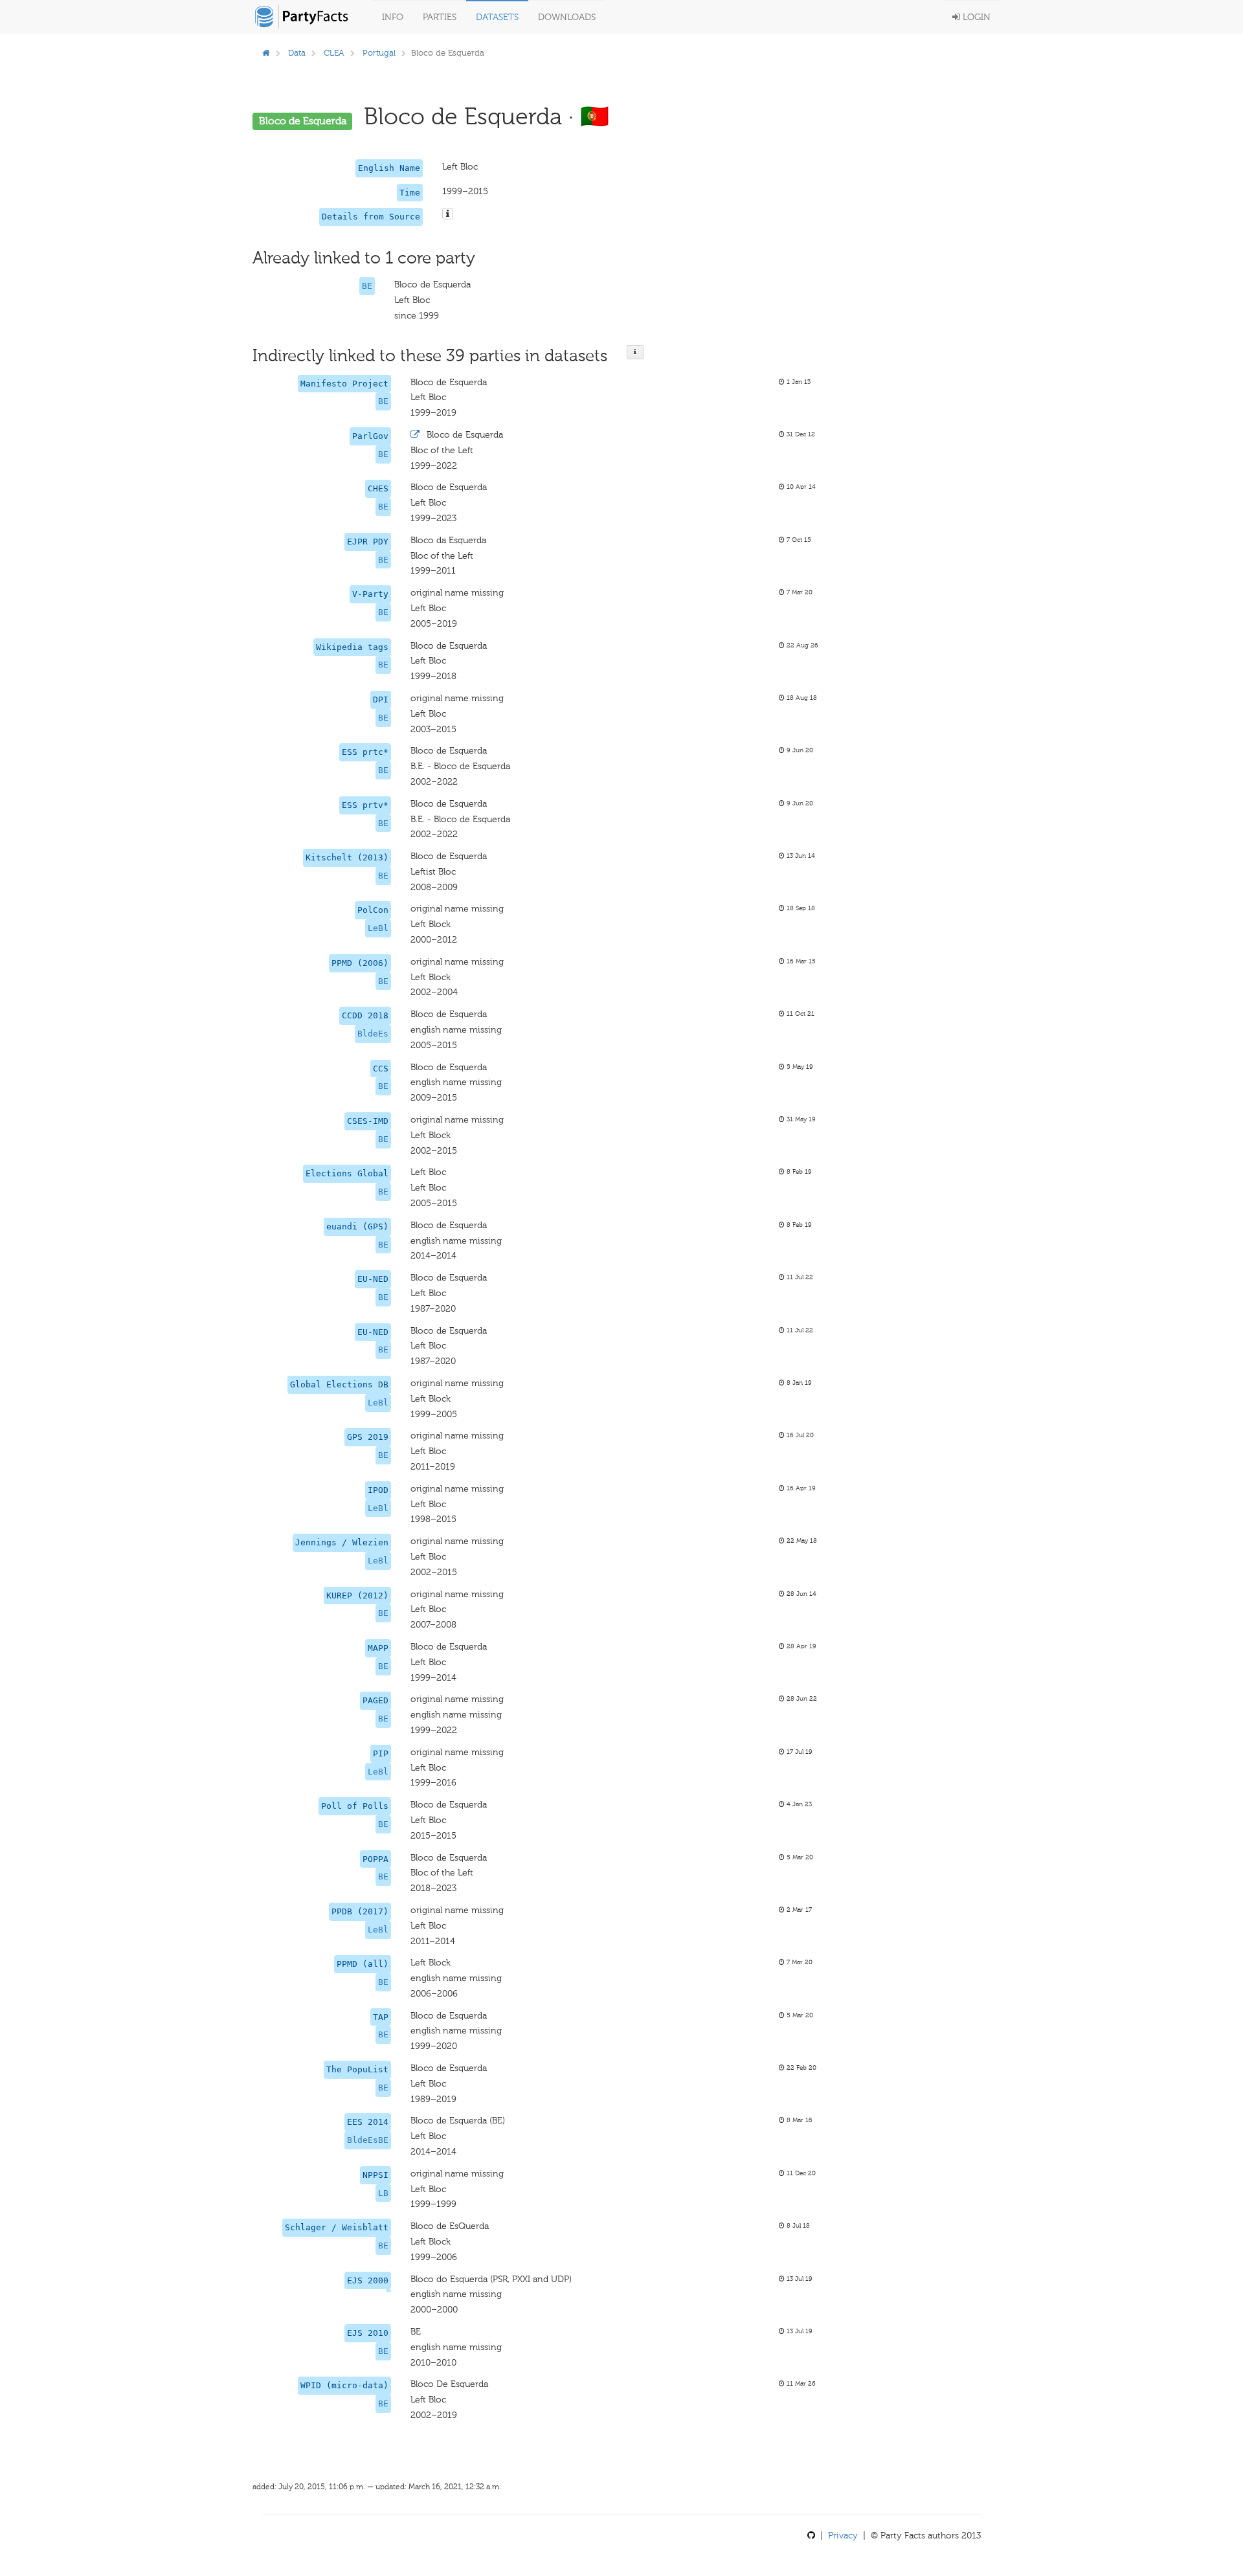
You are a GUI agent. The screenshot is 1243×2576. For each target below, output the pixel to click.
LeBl (378, 928)
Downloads (567, 17)
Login (975, 17)
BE (367, 286)
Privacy (843, 2536)
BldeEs (373, 1034)
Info (393, 17)
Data (297, 53)
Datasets (497, 17)
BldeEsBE (368, 2140)
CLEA (334, 53)
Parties (440, 17)
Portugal (379, 53)
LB (383, 2193)
